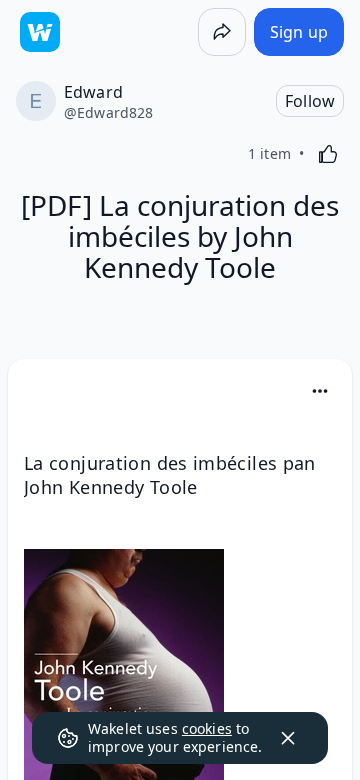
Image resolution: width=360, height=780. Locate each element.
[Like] (328, 154)
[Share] (222, 32)
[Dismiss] (288, 738)
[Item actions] (320, 391)
